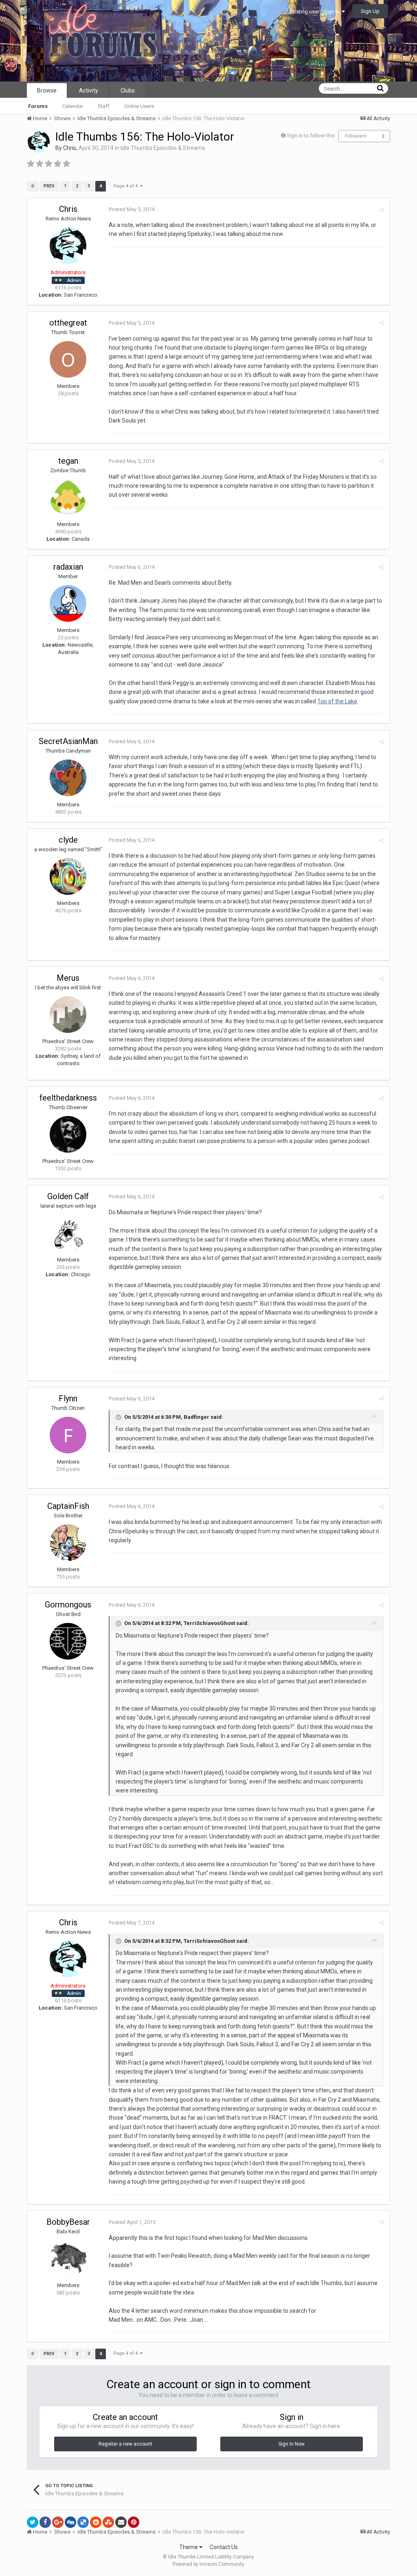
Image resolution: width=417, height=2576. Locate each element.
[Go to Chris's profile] (39, 142)
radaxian (68, 567)
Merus (68, 978)
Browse (47, 90)
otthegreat (68, 323)
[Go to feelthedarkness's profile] (68, 1134)
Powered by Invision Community (208, 2564)
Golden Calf (68, 1196)
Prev (49, 186)
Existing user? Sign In (316, 12)
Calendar (73, 106)
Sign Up (370, 11)
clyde (68, 840)
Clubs (128, 90)
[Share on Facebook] (45, 2522)
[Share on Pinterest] (134, 2522)
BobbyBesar (68, 2222)
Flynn (68, 1398)
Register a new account (125, 2444)
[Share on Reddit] (96, 2522)
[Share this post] (381, 210)
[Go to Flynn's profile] (68, 1435)
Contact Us (224, 2547)
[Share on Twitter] (33, 2522)
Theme (189, 2547)
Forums (38, 106)
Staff (104, 106)
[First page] (33, 186)
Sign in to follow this (311, 135)
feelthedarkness (68, 1098)
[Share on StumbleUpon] (108, 2522)
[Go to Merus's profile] (68, 1015)
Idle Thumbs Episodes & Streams (163, 148)
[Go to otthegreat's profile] (68, 359)
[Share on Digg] (70, 2522)
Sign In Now (292, 2444)
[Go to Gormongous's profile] (68, 1641)
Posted (132, 209)
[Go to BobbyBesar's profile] (68, 2259)
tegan (68, 461)
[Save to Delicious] (83, 2522)
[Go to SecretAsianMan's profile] (68, 778)
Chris (70, 148)
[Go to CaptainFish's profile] (68, 1543)
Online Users (139, 106)
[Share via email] (121, 2522)
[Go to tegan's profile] (68, 498)
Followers (356, 136)
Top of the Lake (337, 701)
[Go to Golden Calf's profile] (68, 1233)
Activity (89, 90)
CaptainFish (68, 1506)
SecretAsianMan (68, 741)
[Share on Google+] (58, 2522)
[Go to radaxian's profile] (68, 603)
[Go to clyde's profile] (68, 876)
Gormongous (68, 1605)
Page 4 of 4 (127, 186)
